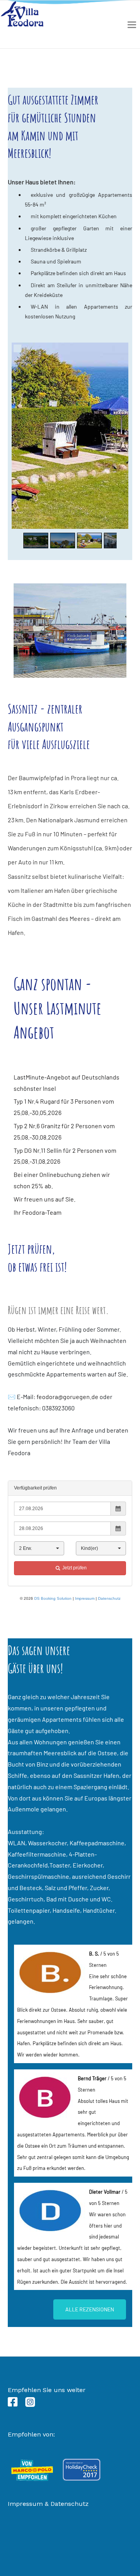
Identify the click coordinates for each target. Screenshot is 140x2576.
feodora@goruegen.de (67, 1397)
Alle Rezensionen (90, 2309)
